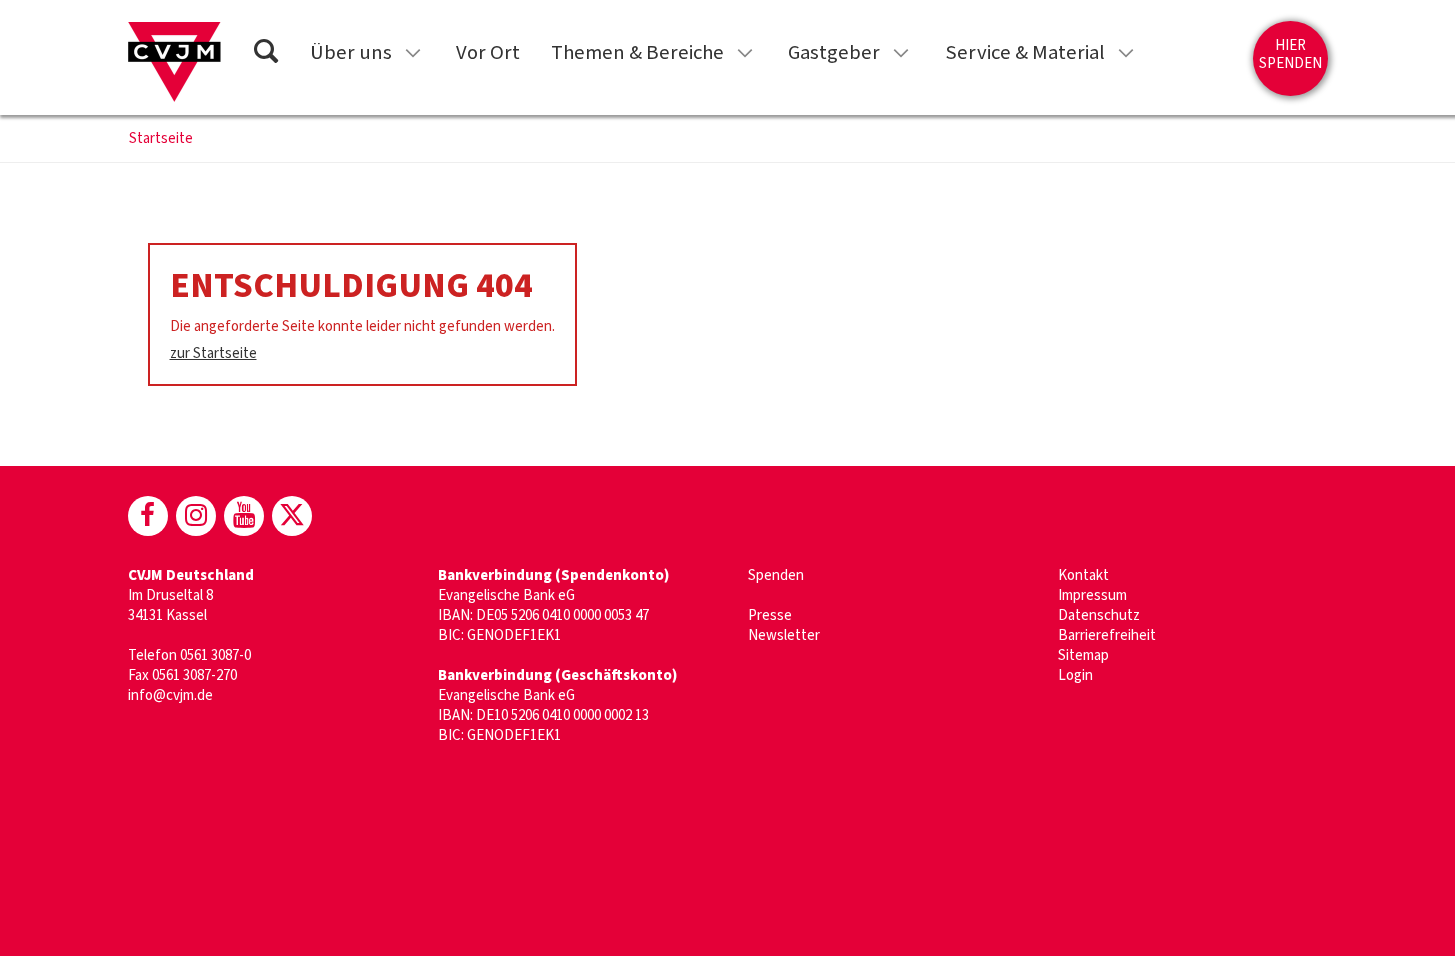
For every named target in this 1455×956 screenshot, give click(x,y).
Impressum (1092, 595)
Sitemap (1083, 655)
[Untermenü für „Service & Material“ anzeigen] (1126, 53)
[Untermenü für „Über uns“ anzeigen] (413, 53)
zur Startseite (213, 353)
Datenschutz (1099, 615)
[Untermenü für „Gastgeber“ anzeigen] (901, 53)
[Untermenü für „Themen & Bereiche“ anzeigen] (745, 53)
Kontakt (1083, 575)
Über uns (351, 52)
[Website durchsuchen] (266, 54)
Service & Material (1025, 52)
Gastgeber (834, 52)
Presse (770, 615)
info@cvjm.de (170, 695)
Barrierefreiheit (1107, 635)
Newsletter (784, 635)
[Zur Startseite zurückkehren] (174, 62)
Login (1075, 675)
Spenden (776, 575)
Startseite (161, 139)
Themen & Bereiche (637, 52)
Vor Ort (488, 52)
